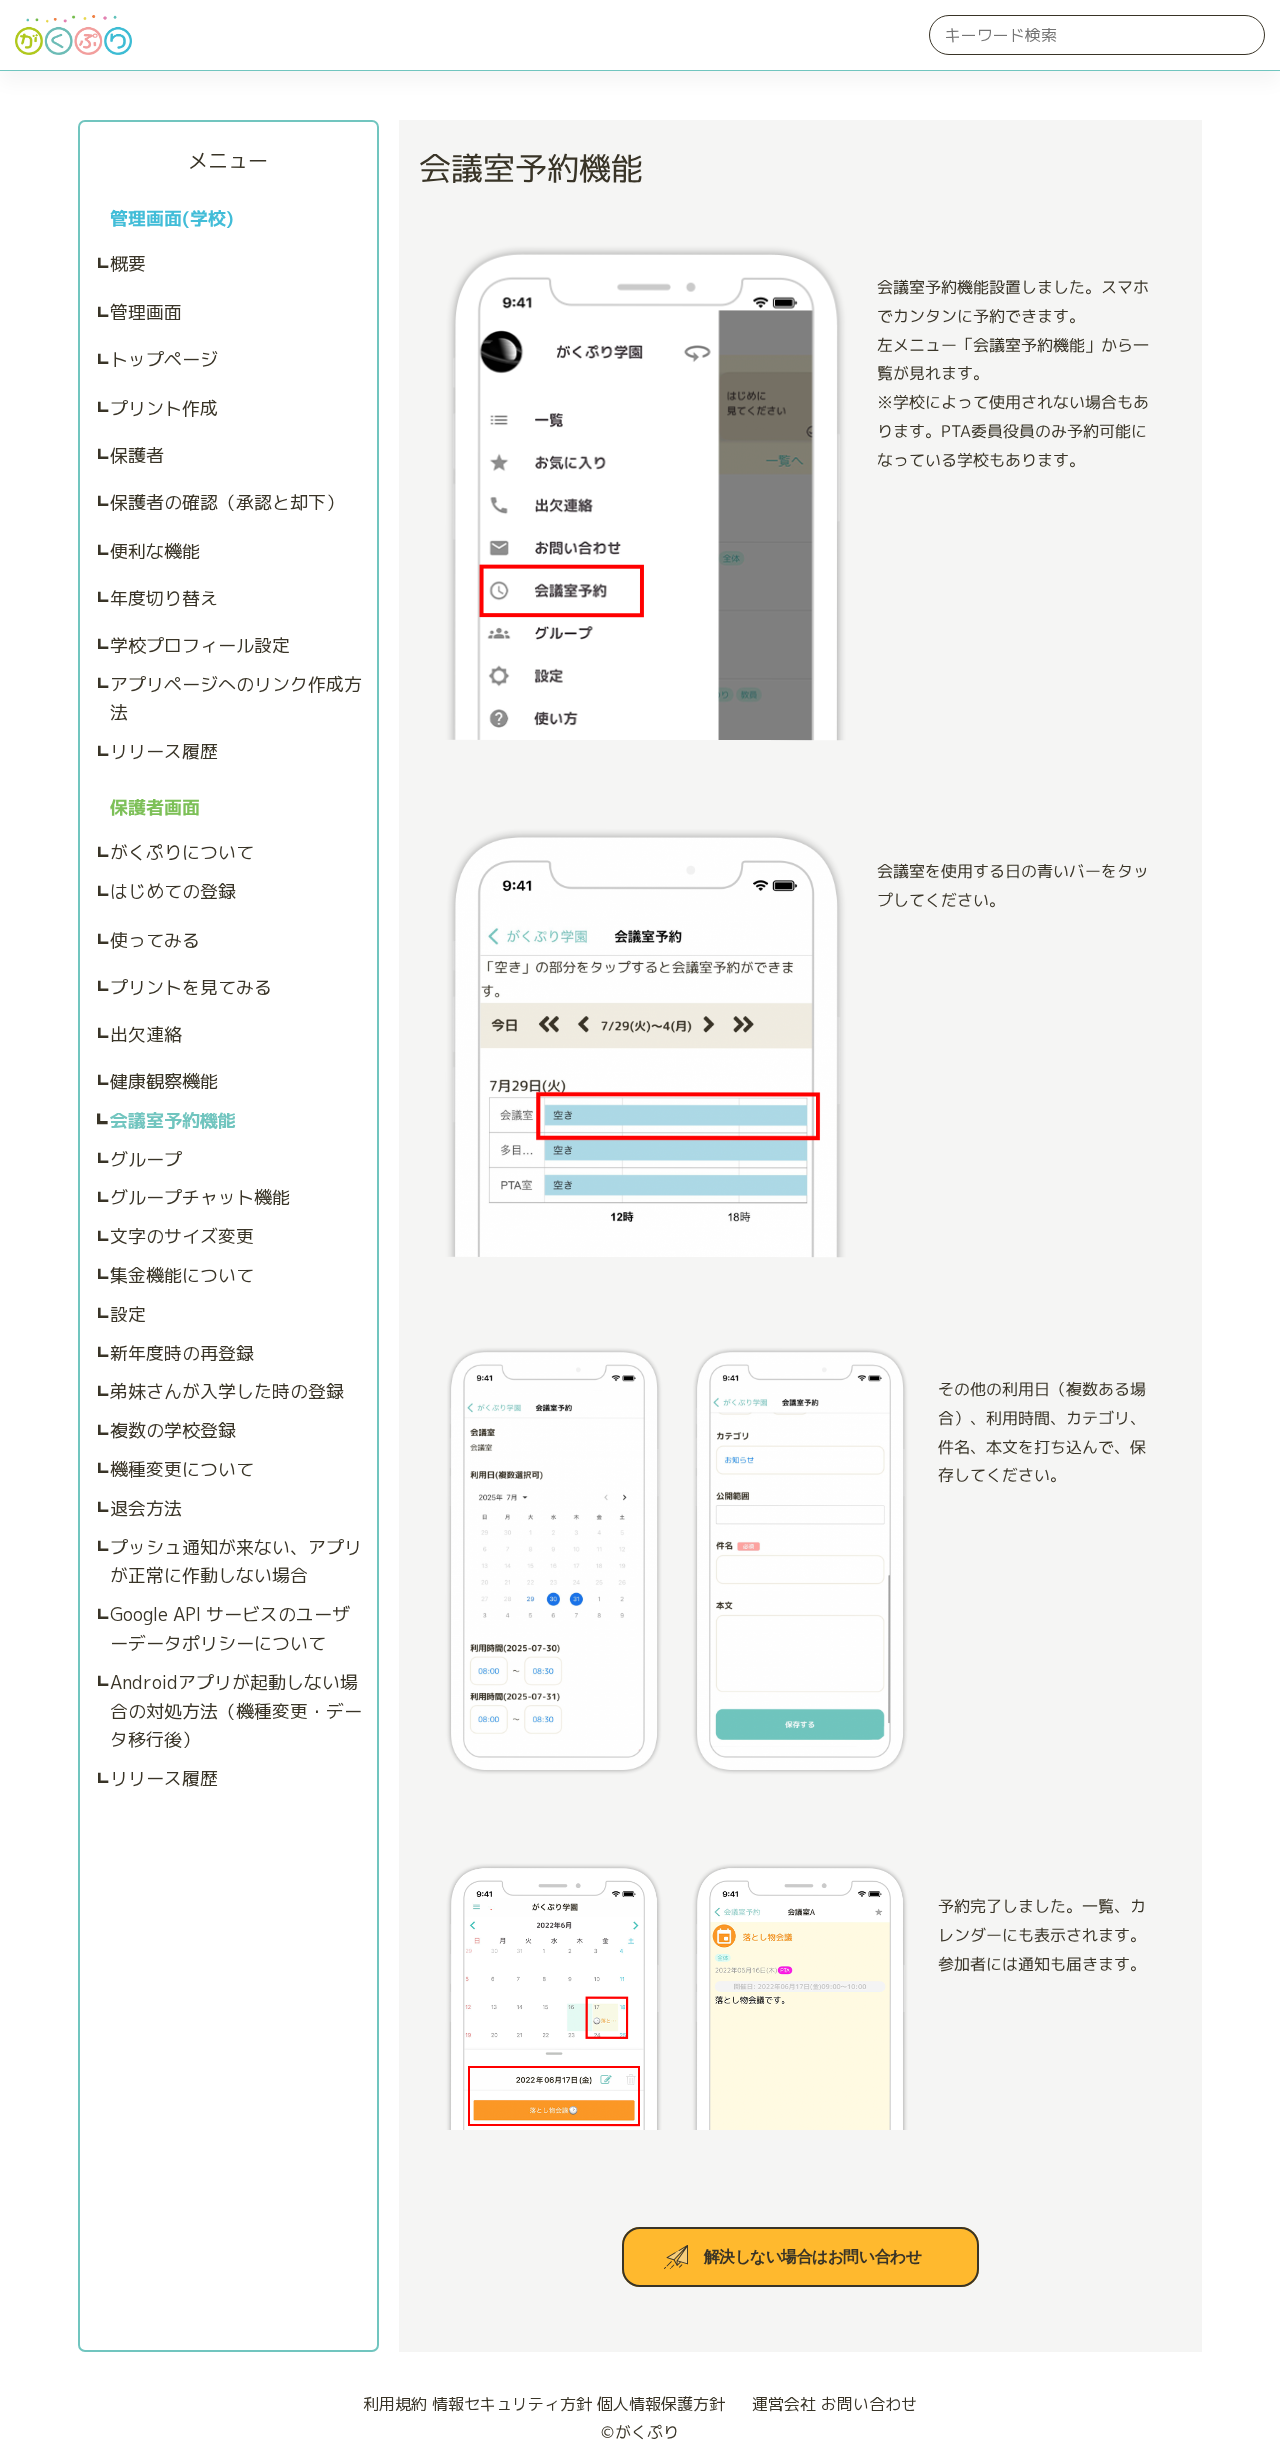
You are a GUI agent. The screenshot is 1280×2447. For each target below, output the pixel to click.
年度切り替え (164, 598)
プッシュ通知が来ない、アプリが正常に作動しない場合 (236, 1562)
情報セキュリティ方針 (512, 2404)
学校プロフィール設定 (200, 645)
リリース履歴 (164, 751)
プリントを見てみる (191, 987)
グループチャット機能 (200, 1197)
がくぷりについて (182, 852)
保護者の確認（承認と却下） (227, 502)
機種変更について (182, 1469)
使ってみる (155, 940)
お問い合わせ (869, 2404)
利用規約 (395, 2404)
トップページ (164, 359)
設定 (128, 1314)
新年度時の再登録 (182, 1353)
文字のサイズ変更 (182, 1236)
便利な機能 (155, 551)
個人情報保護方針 (661, 2404)
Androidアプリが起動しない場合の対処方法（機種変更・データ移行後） (236, 1711)
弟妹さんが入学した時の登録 (227, 1391)
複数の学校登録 (173, 1430)
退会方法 (146, 1508)
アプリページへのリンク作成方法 (236, 699)
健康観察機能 (164, 1081)
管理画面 (146, 312)
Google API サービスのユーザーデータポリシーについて (230, 1629)
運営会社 (784, 2404)
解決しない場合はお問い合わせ (812, 2257)
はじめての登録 (173, 891)
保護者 (137, 455)
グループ (146, 1159)
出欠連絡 (146, 1034)
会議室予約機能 (173, 1120)
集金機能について (182, 1275)
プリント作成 (164, 408)
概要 (128, 263)
